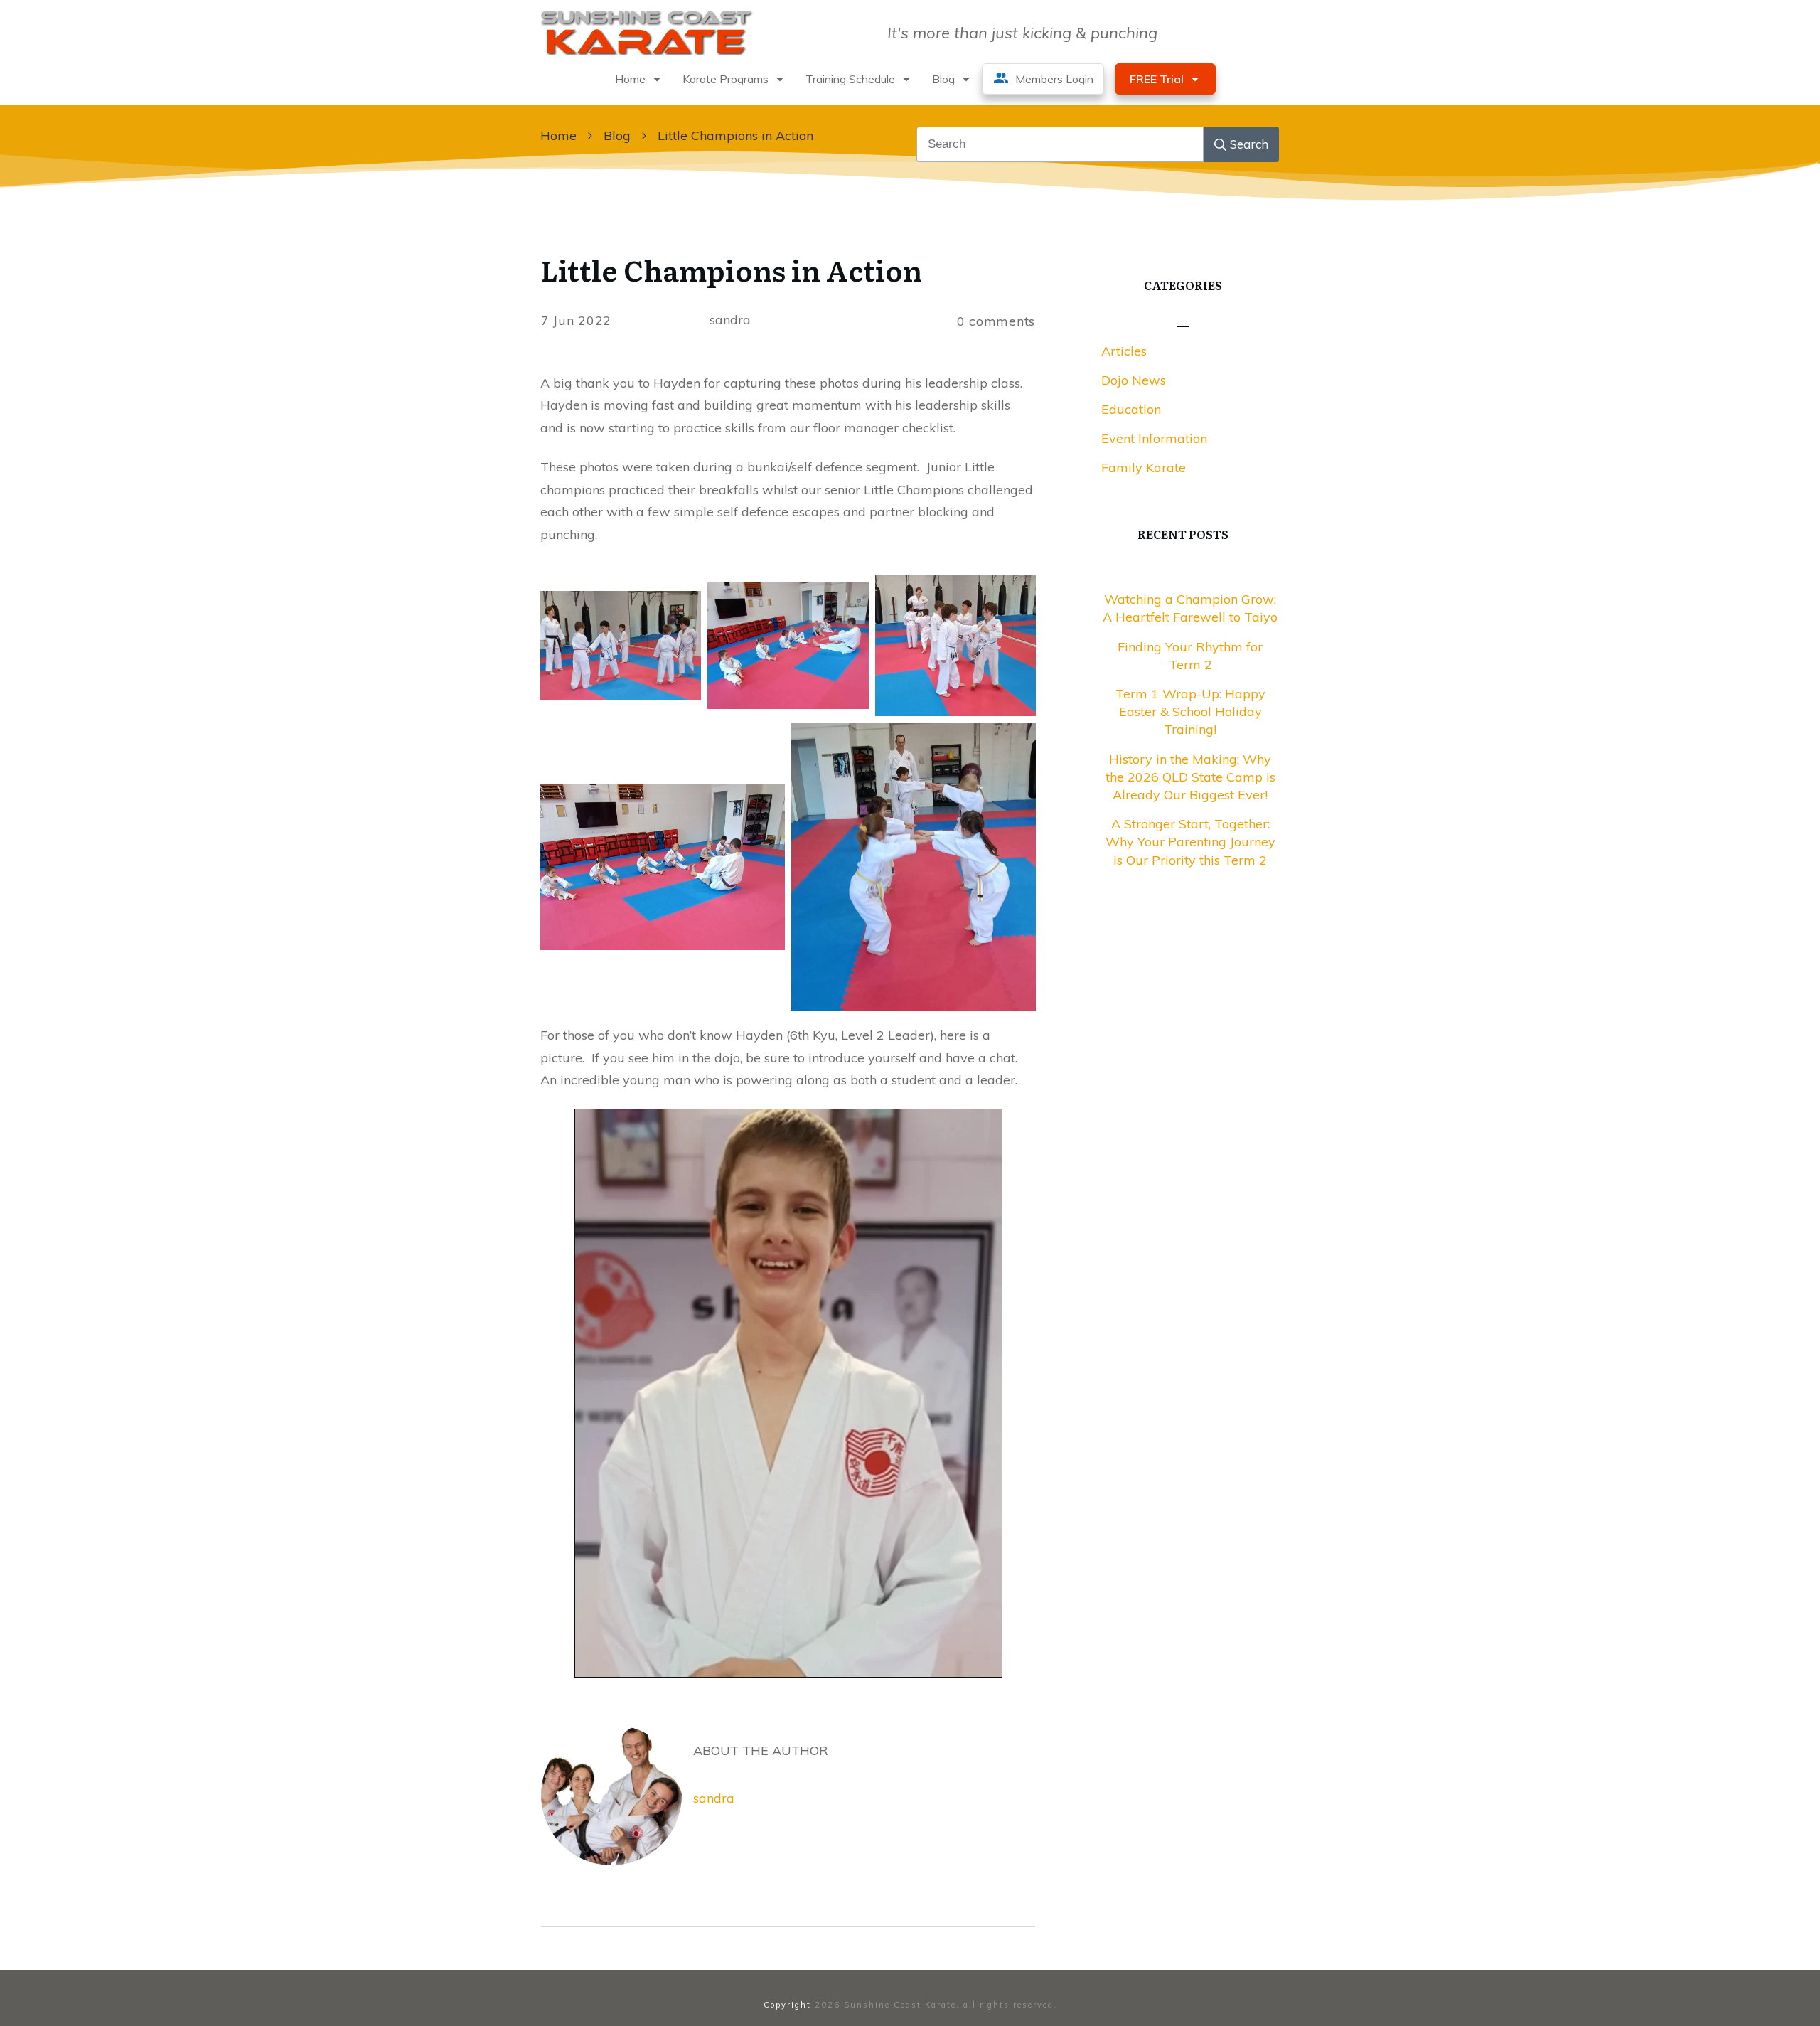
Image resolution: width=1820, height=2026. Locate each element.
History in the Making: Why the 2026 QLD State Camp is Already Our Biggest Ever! (1190, 777)
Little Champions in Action (731, 269)
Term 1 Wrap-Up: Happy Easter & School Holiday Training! (1190, 711)
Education (1131, 409)
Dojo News (1134, 380)
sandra (714, 1798)
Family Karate (1144, 468)
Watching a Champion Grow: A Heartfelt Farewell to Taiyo (1190, 608)
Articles (1124, 351)
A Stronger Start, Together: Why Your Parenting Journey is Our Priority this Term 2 (1190, 842)
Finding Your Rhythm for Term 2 (1190, 656)
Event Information (1154, 438)
